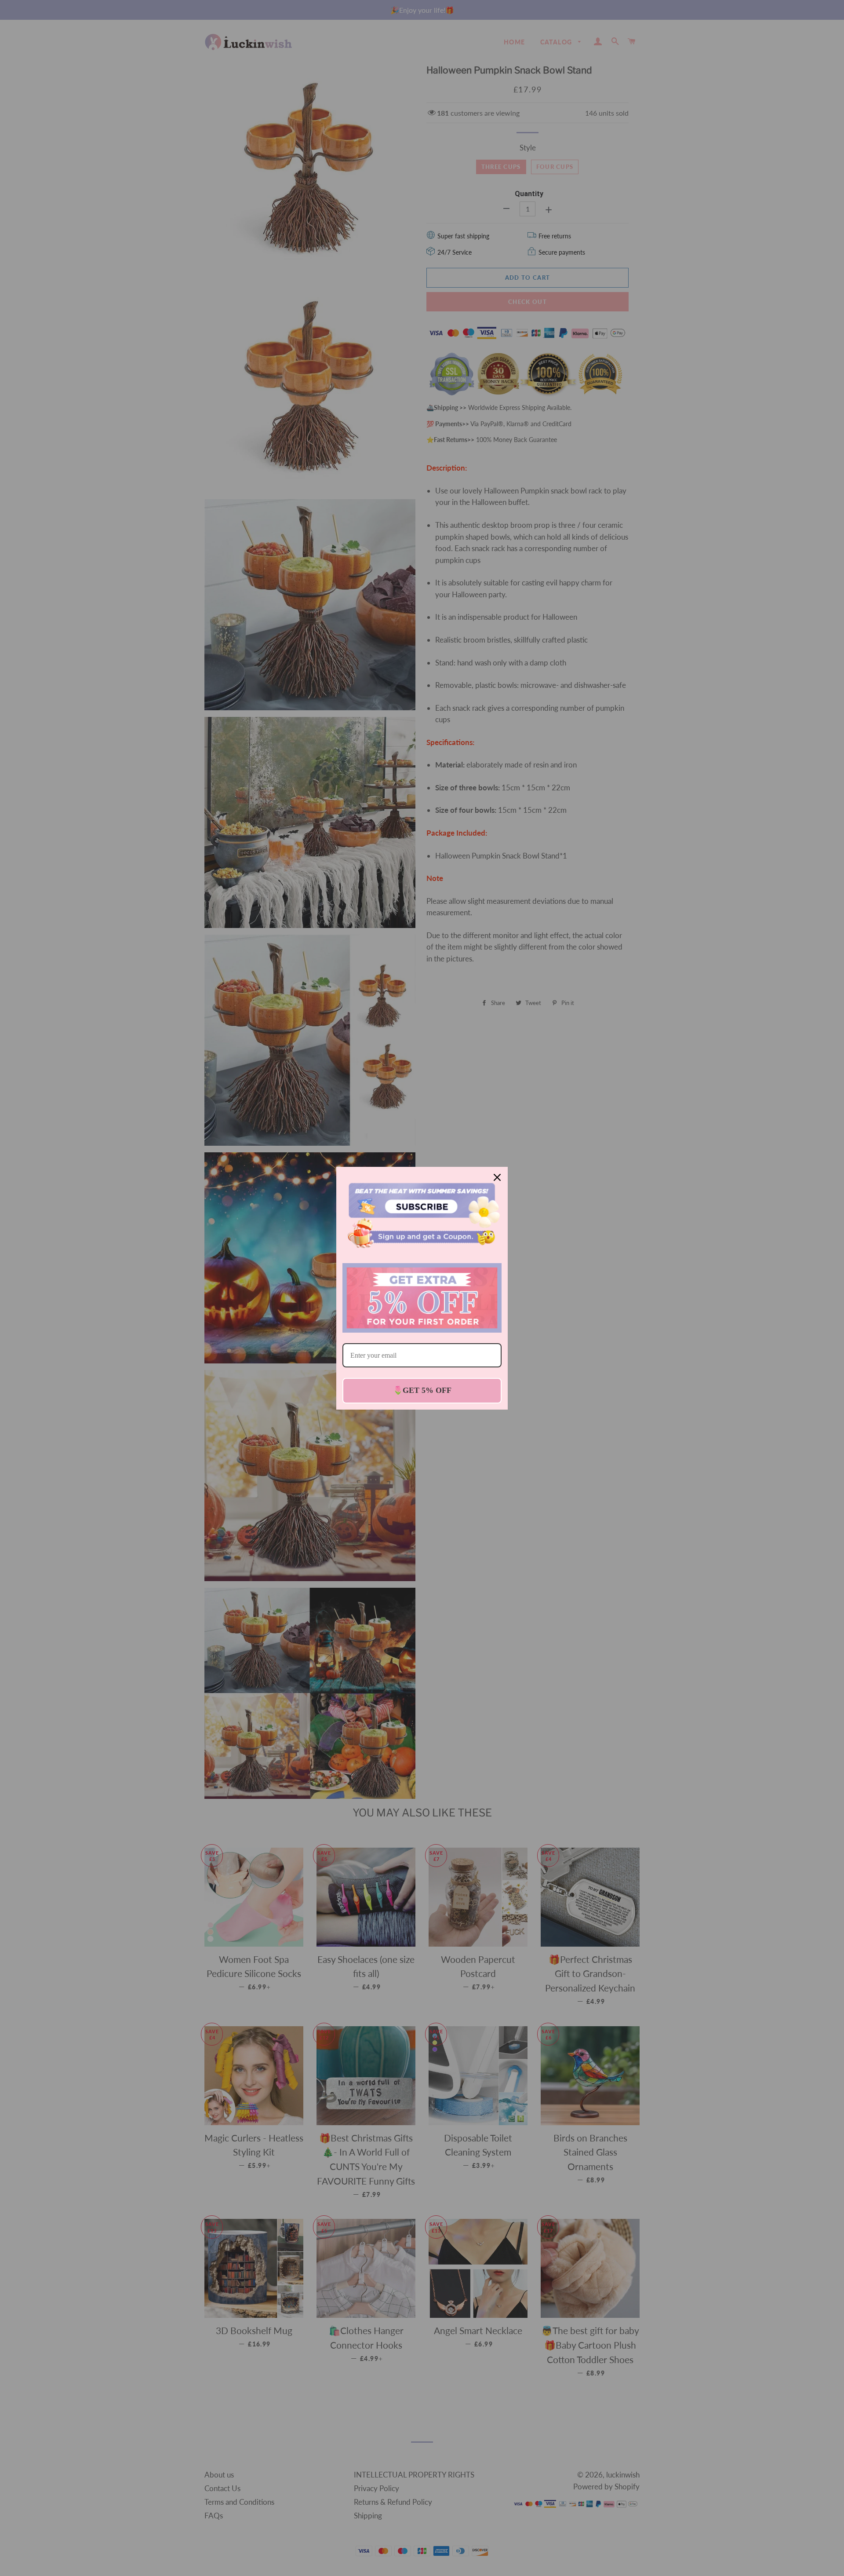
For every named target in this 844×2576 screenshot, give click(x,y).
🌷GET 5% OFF (422, 1390)
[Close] (497, 1177)
